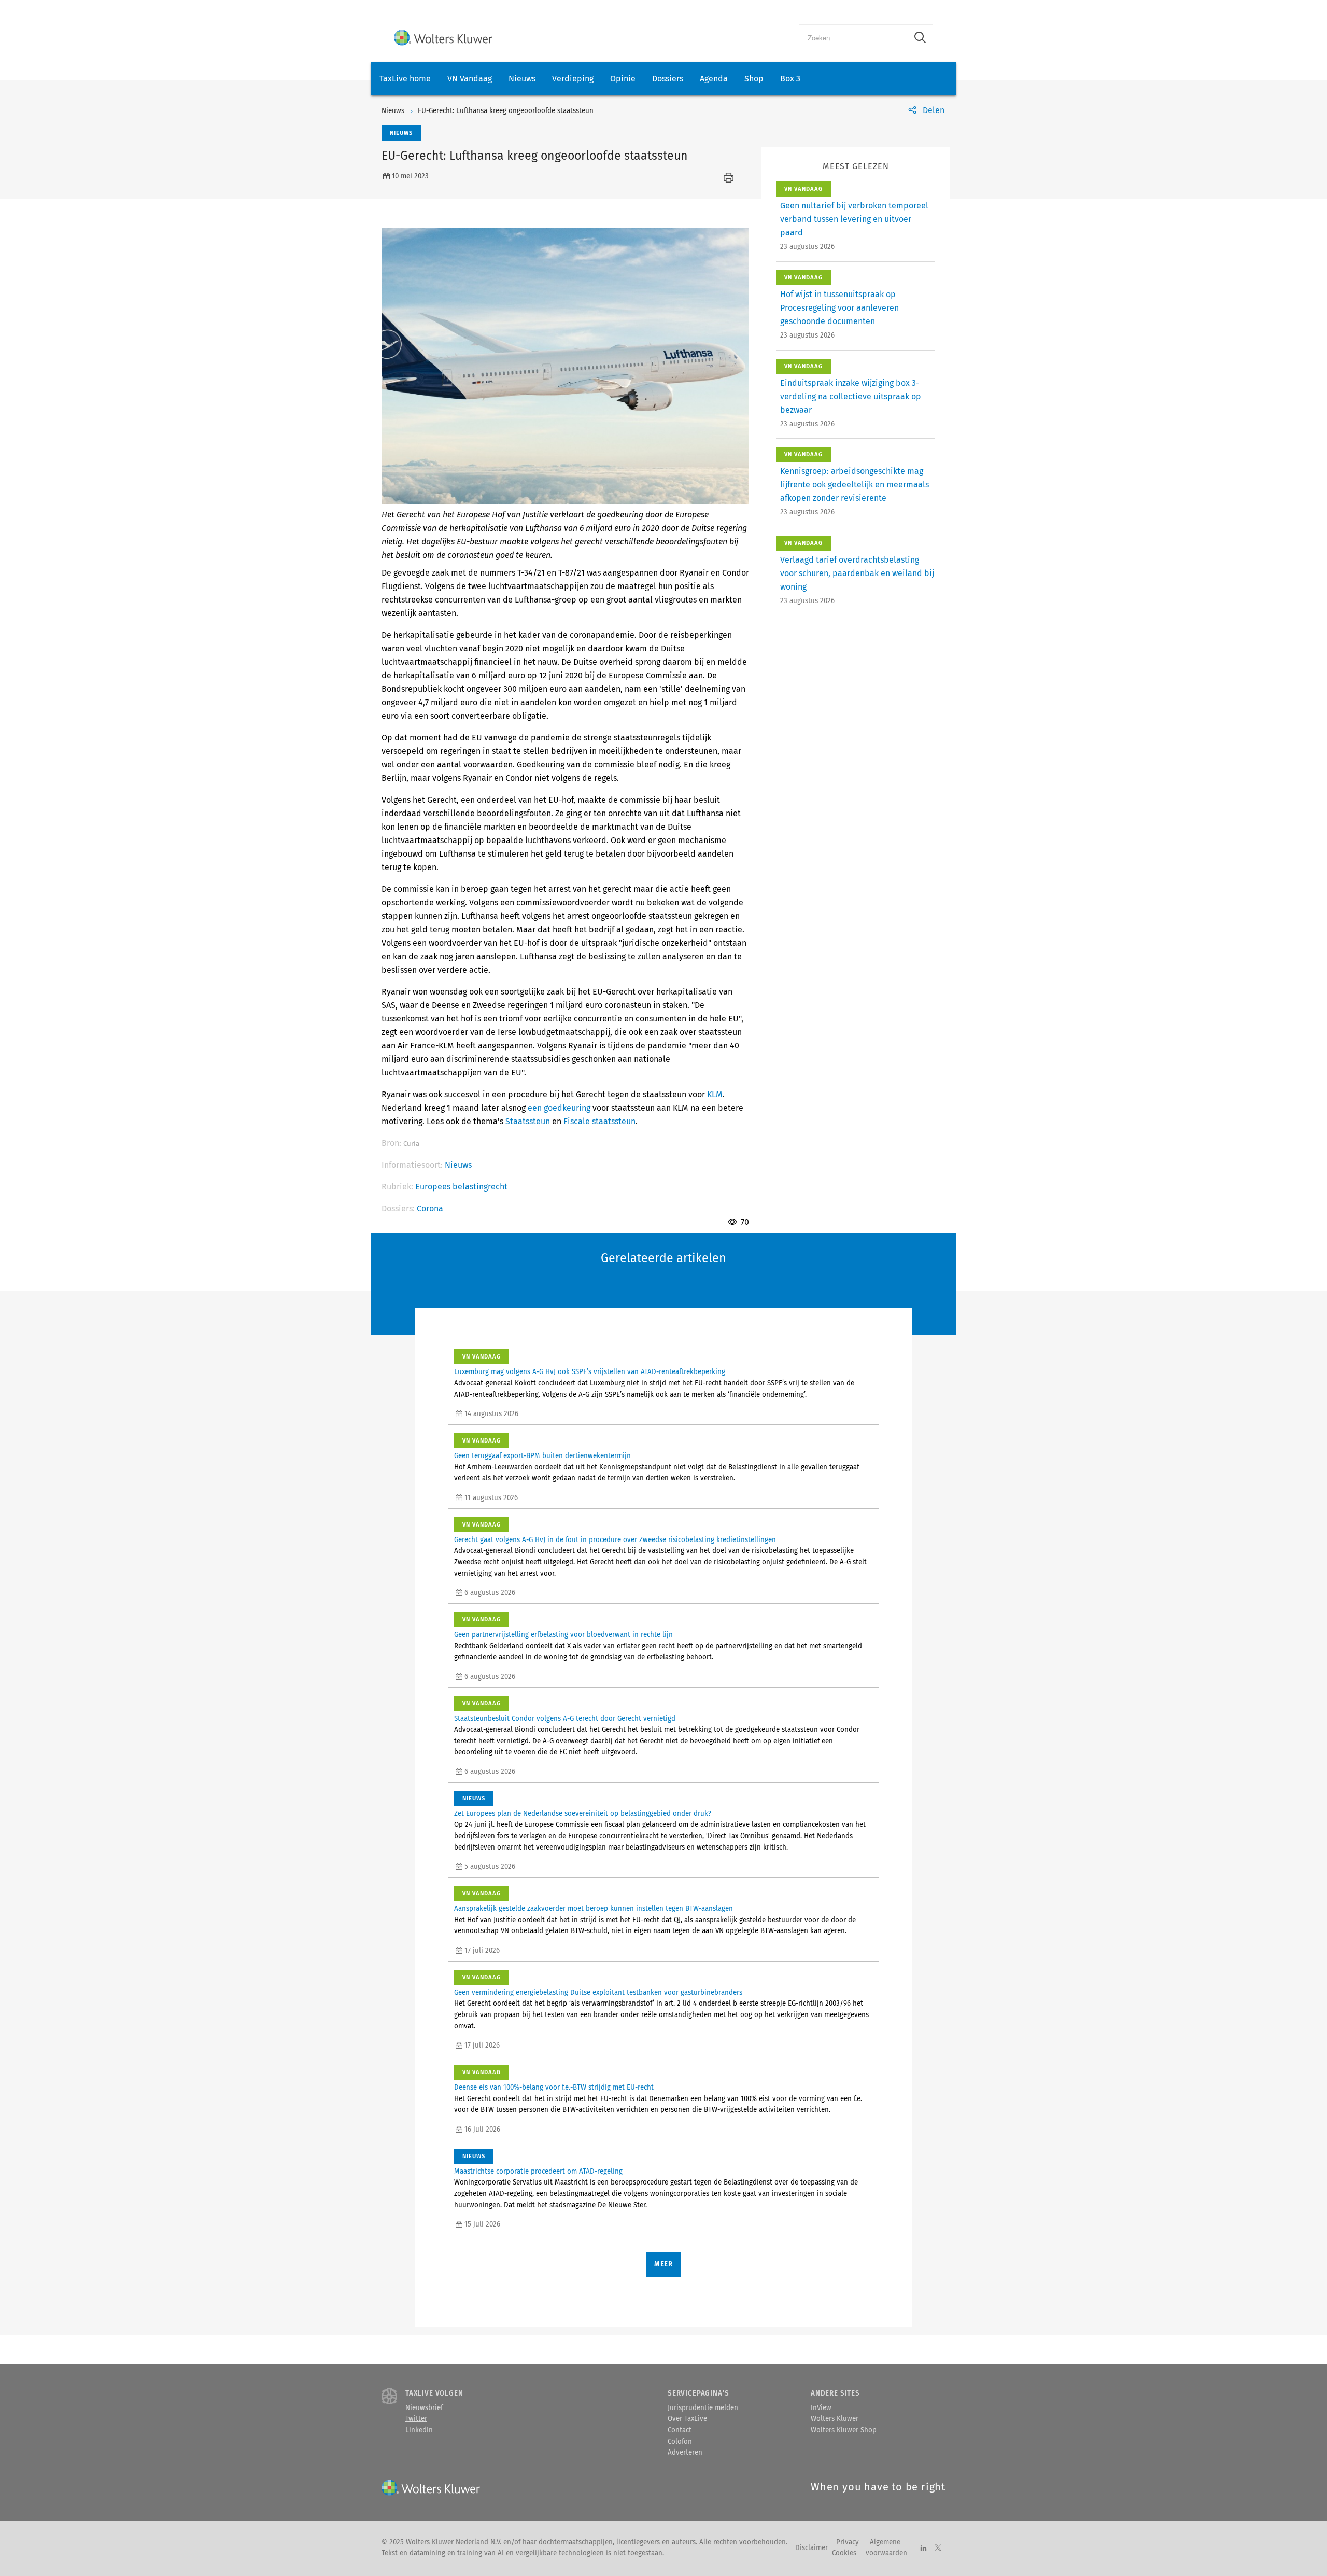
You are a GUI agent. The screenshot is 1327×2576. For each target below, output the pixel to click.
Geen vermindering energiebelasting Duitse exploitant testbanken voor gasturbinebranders (598, 1993)
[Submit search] (920, 37)
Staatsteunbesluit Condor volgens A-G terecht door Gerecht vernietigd (565, 1719)
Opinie (623, 79)
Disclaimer (811, 2548)
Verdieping (573, 79)
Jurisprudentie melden (703, 2408)
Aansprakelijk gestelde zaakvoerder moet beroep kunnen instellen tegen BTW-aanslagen (594, 1909)
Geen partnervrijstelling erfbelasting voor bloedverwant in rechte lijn (563, 1635)
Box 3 (790, 79)
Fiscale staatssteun (599, 1121)
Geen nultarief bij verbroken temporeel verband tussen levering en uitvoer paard (854, 219)
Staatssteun (528, 1121)
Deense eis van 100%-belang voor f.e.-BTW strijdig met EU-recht (554, 2088)
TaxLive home (405, 79)
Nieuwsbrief (424, 2408)
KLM (715, 1094)
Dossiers (668, 79)
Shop (754, 79)
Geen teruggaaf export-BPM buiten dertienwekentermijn (542, 1456)
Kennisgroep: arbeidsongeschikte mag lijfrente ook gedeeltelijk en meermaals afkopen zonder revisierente (855, 485)
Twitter (416, 2419)
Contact (680, 2430)
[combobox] (853, 37)
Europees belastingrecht (461, 1187)
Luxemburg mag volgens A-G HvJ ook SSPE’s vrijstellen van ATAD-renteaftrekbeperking (590, 1372)
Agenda (714, 79)
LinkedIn (419, 2430)
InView (821, 2408)
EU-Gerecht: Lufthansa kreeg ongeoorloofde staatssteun (506, 111)
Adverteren (685, 2453)
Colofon (680, 2442)
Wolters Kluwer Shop (844, 2430)
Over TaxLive (687, 2419)
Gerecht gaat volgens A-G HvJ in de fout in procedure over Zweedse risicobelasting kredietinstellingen (615, 1540)
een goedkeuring (559, 1108)
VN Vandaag (470, 79)
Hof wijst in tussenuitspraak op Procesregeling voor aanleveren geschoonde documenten (839, 308)
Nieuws (522, 79)
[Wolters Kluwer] (443, 38)
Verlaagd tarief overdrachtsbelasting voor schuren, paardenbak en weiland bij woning (857, 573)
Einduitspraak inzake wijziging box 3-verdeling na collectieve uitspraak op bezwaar (851, 396)
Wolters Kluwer (835, 2419)
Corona (430, 1208)
